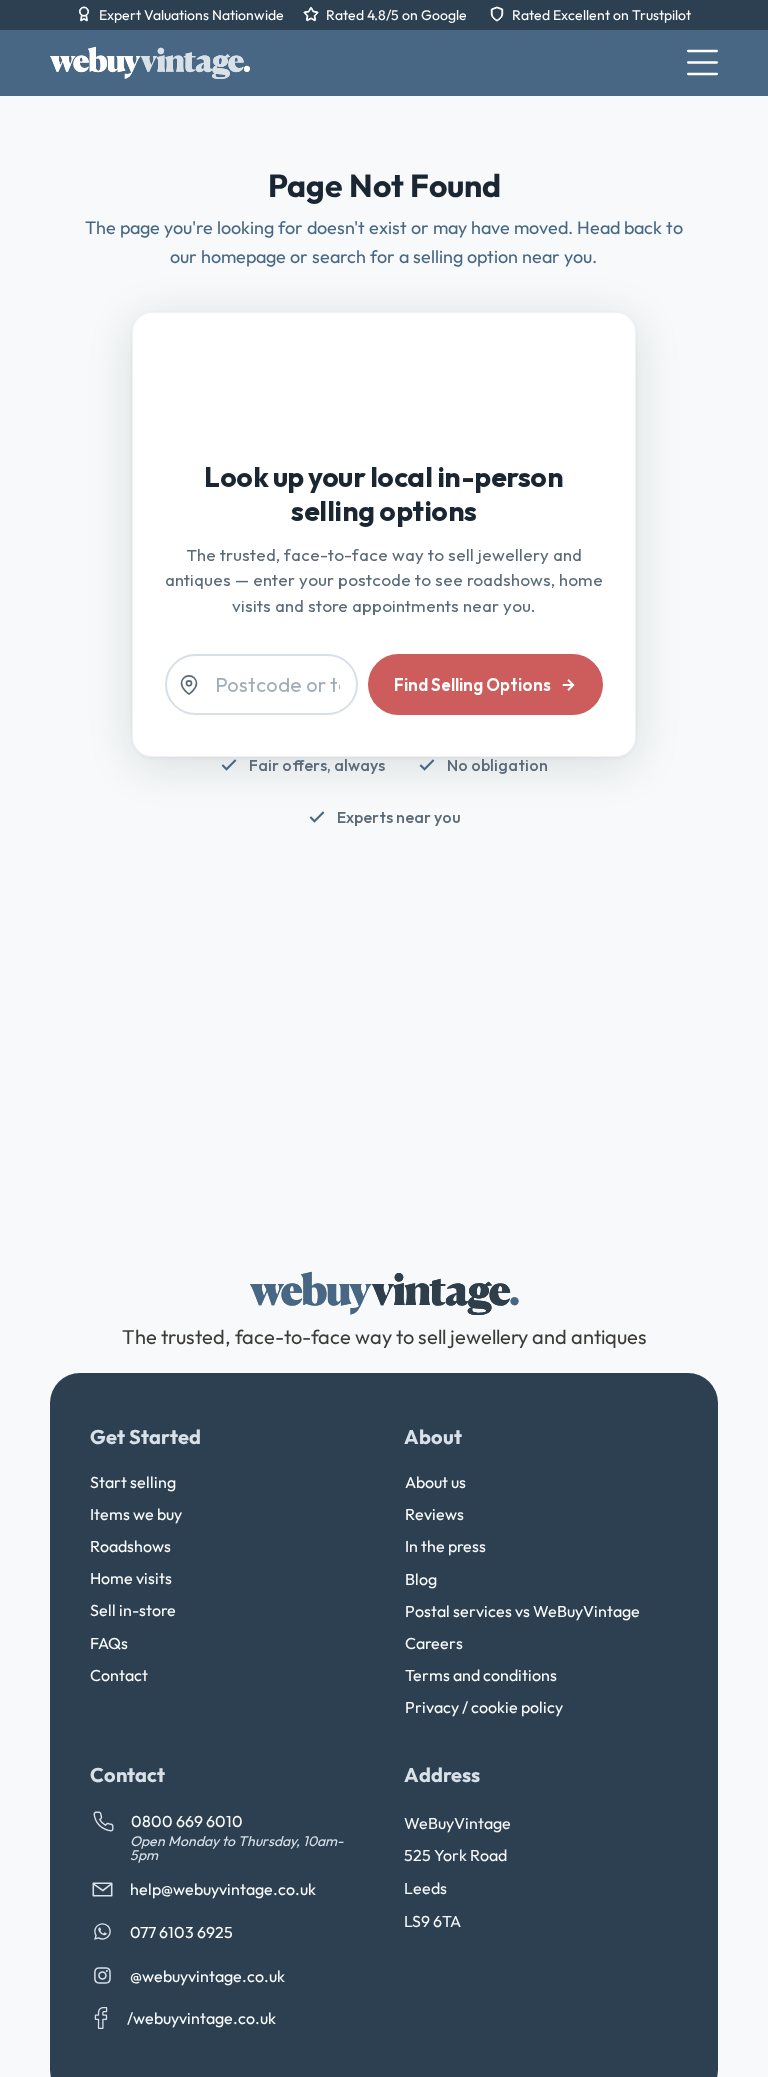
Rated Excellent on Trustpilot (601, 15)
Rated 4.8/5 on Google (398, 15)
